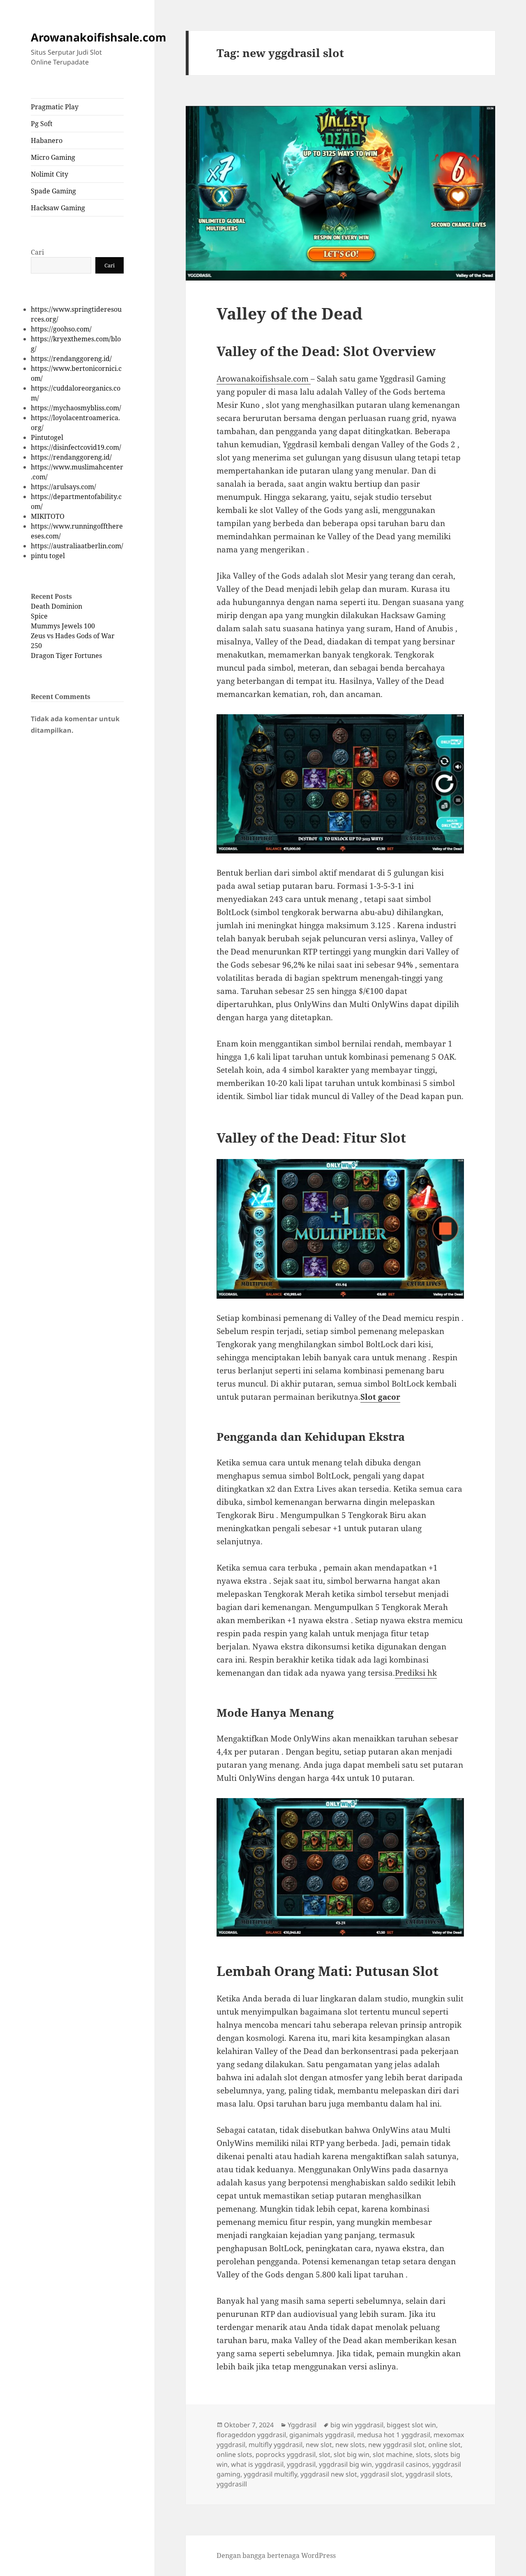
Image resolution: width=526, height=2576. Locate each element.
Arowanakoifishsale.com (99, 37)
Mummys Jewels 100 (63, 626)
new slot (319, 2445)
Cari (37, 252)
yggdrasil (301, 2464)
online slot (444, 2445)
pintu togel (48, 556)
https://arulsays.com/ (63, 487)
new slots (350, 2445)
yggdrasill (232, 2484)
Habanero (47, 140)
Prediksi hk (416, 1673)
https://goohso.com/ (61, 329)
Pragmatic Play (55, 107)
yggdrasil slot (381, 2474)
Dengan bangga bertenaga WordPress (276, 2555)
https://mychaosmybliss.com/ (76, 408)
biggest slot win (411, 2425)
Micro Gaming (53, 157)
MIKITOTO (48, 516)
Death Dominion (57, 606)
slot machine (393, 2454)
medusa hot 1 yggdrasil (394, 2435)
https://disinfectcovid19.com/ (76, 447)
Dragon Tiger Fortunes (66, 655)
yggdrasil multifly (270, 2474)
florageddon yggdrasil (251, 2435)
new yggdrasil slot (397, 2445)
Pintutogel (47, 437)
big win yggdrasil (357, 2425)
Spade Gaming (53, 191)
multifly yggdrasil (276, 2445)
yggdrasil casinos (402, 2464)
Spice (39, 616)
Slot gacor (380, 1397)
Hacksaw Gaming (58, 208)
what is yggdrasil (257, 2464)
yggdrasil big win (345, 2464)
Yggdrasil (302, 2425)
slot (325, 2454)
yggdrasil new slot (329, 2474)
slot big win (352, 2454)
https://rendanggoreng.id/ (71, 359)
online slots (234, 2454)
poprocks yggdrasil (286, 2454)
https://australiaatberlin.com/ (77, 546)
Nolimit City (50, 174)
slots (423, 2454)
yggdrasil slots (428, 2474)
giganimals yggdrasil (322, 2435)
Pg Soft (42, 124)
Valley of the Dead (290, 313)
